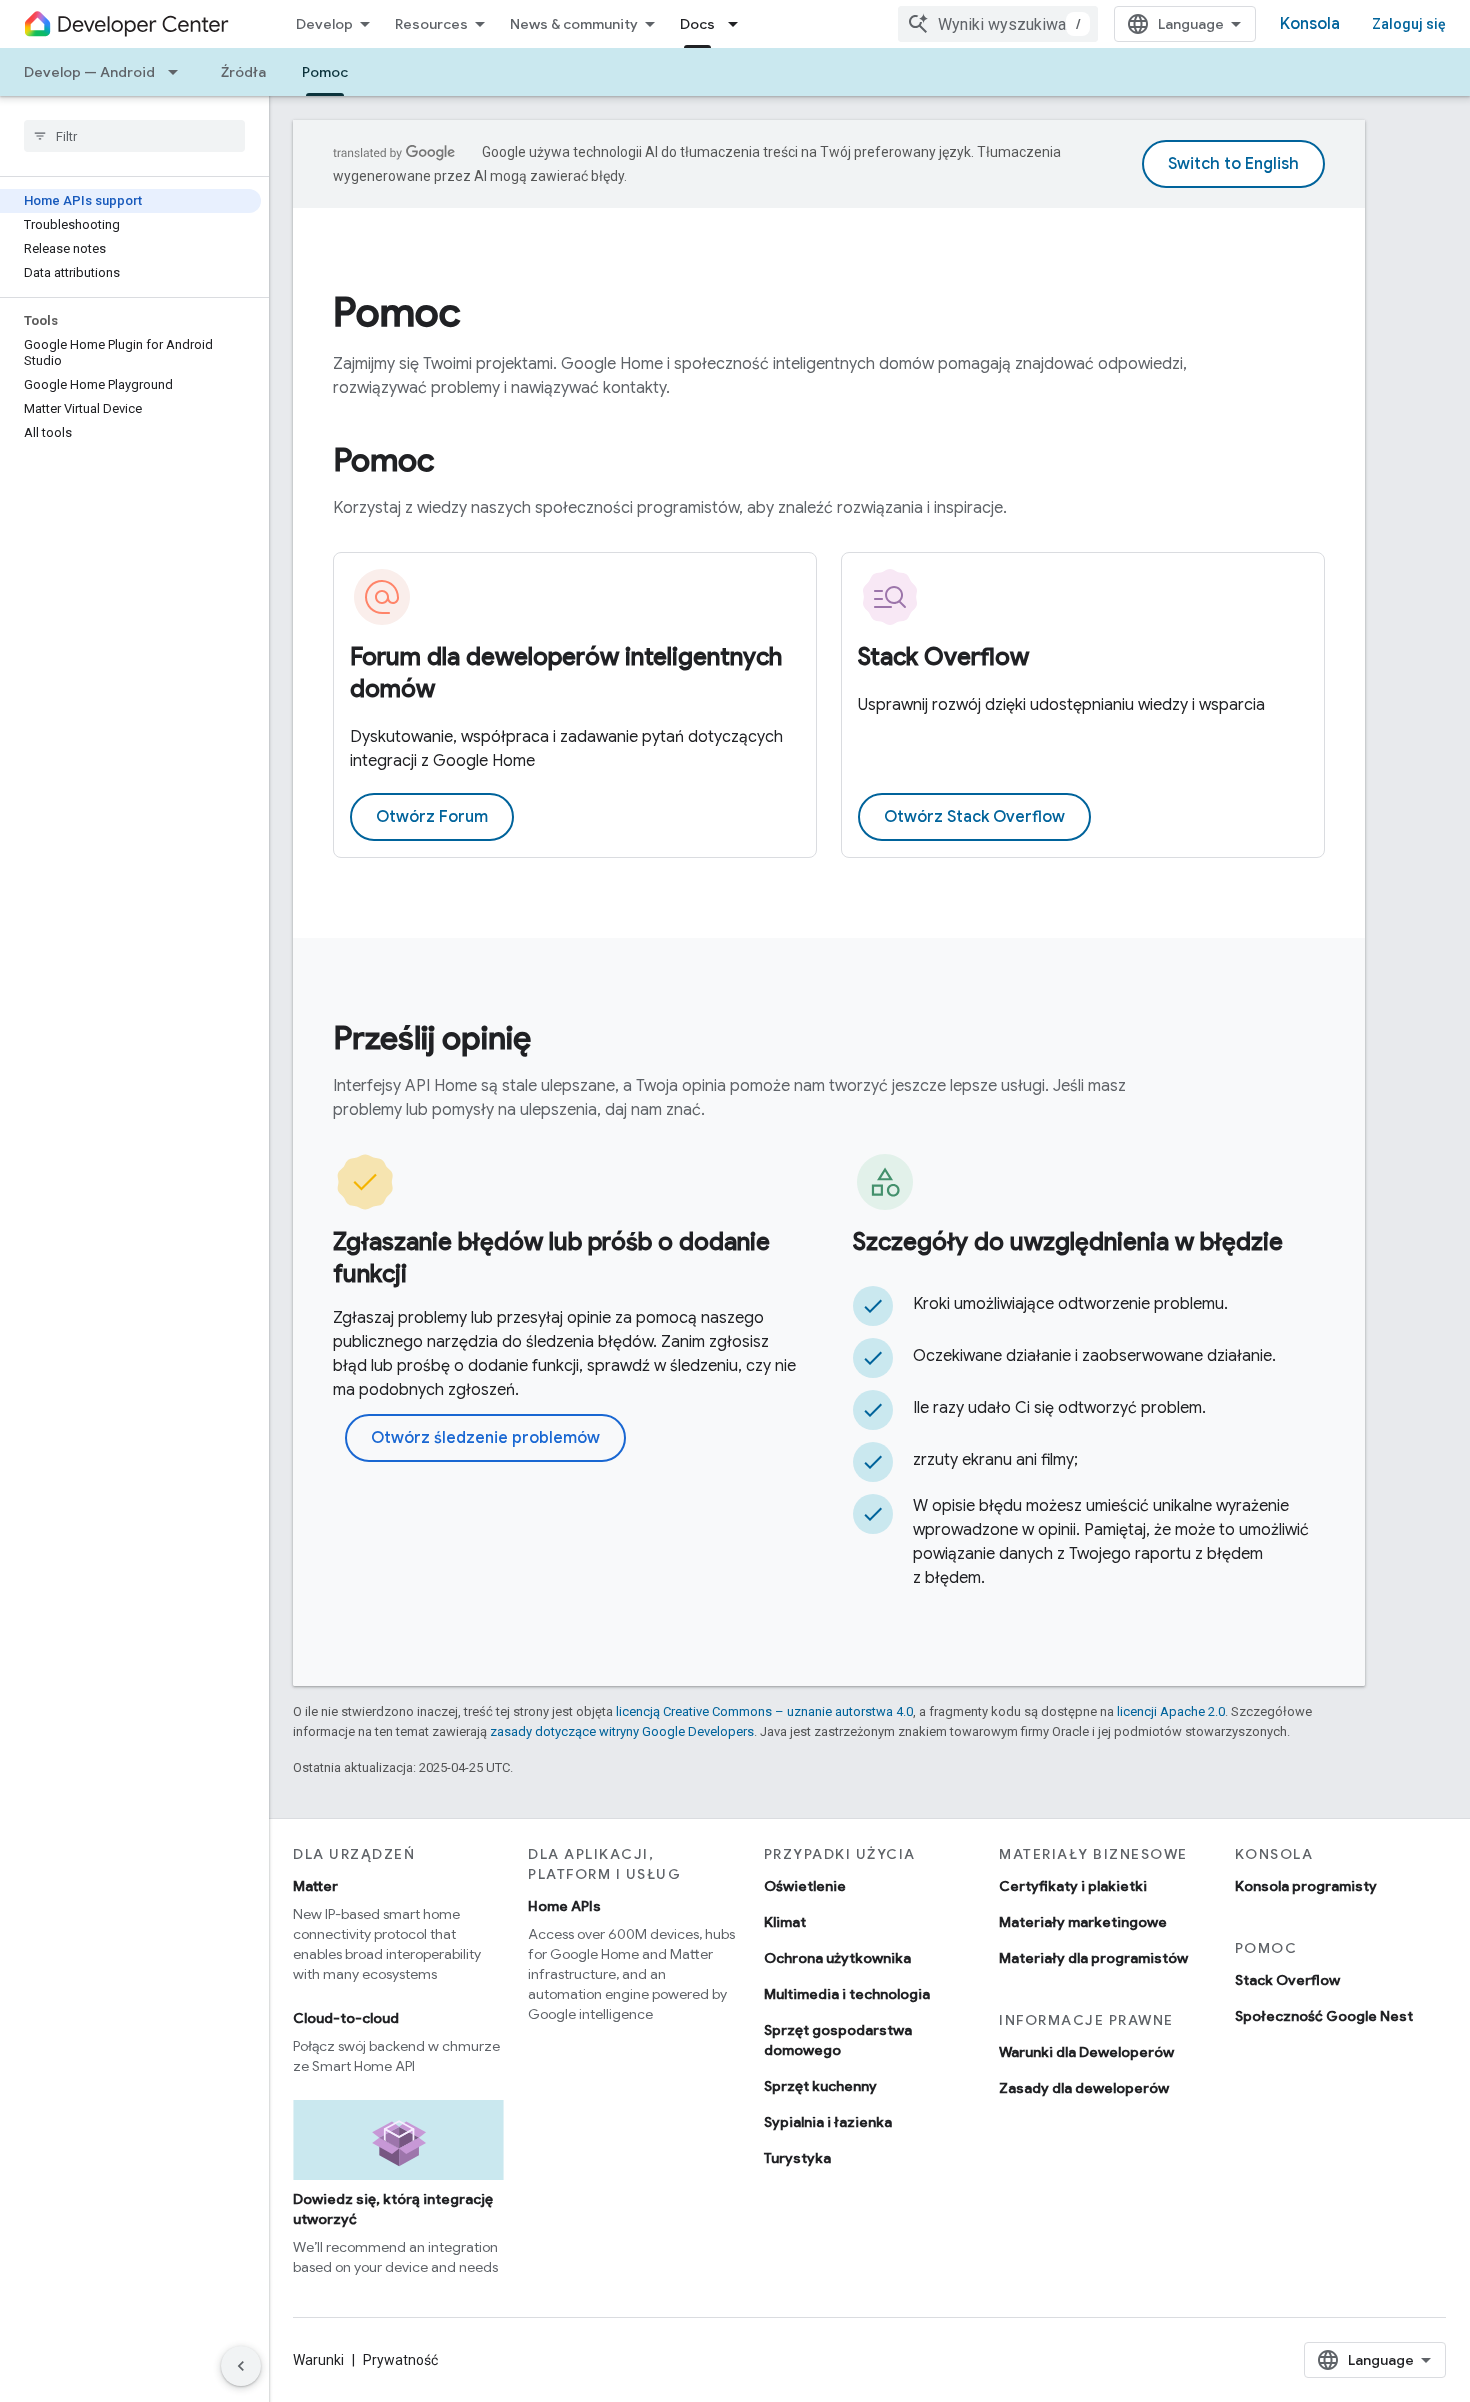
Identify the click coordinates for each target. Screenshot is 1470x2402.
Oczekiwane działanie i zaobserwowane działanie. (1094, 1356)
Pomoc (325, 72)
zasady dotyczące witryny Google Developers (622, 1731)
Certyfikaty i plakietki (1073, 1886)
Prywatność (400, 2360)
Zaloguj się (1409, 24)
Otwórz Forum (432, 817)
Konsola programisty (1306, 1886)
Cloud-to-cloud (346, 2018)
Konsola (1310, 24)
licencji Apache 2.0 (1171, 1711)
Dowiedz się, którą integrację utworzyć (393, 2209)
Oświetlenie (805, 1886)
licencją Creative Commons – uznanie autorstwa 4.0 (764, 1711)
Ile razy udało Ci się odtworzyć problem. (1059, 1408)
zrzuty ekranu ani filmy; (995, 1460)
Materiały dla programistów (1093, 1958)
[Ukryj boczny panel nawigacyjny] (241, 2366)
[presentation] (829, 312)
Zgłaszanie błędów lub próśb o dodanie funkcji (551, 1258)
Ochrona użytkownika (837, 1958)
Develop (324, 24)
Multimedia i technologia (847, 1994)
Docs (697, 24)
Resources (431, 24)
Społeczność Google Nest (1324, 2016)
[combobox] (998, 24)
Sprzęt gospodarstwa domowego (838, 2040)
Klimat (785, 1922)
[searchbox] (134, 136)
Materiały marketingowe (1083, 1922)
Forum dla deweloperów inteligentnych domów (566, 673)
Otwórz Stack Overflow (974, 817)
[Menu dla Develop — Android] (179, 72)
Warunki (318, 2360)
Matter (315, 1886)
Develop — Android (89, 72)
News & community (574, 24)
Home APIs (564, 1906)
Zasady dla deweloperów (1084, 2088)
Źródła (243, 72)
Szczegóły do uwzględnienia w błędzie (1068, 1242)
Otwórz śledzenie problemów (485, 1438)
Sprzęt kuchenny (820, 2086)
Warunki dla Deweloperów (1086, 2052)
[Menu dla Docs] (739, 24)
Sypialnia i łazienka (828, 2122)
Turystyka (797, 2158)
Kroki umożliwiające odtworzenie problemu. (1070, 1304)
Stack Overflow (943, 657)
